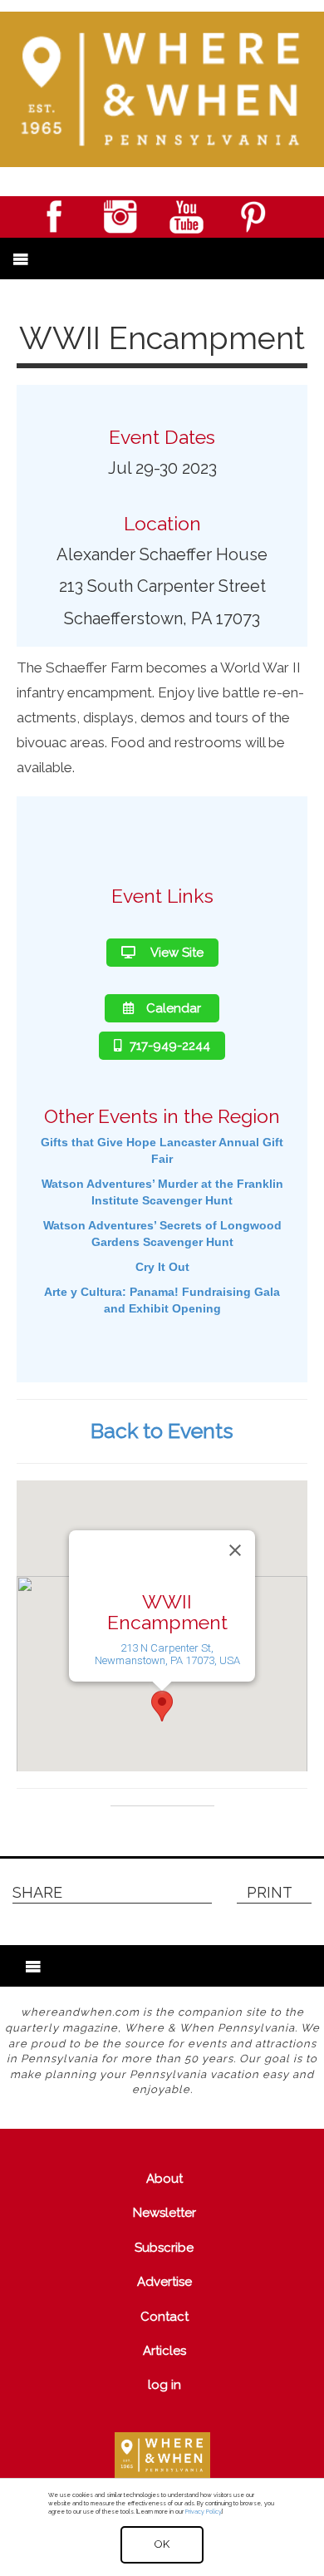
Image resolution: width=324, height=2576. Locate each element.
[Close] (235, 1550)
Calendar (174, 1008)
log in (164, 2385)
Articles (164, 2351)
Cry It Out (162, 1267)
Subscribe (164, 2248)
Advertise (164, 2282)
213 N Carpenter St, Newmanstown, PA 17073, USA (167, 1653)
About (164, 2179)
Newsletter (164, 2213)
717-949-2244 (170, 1046)
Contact (164, 2317)
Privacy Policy (203, 2512)
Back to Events (162, 1431)
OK (162, 2544)
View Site (176, 953)
